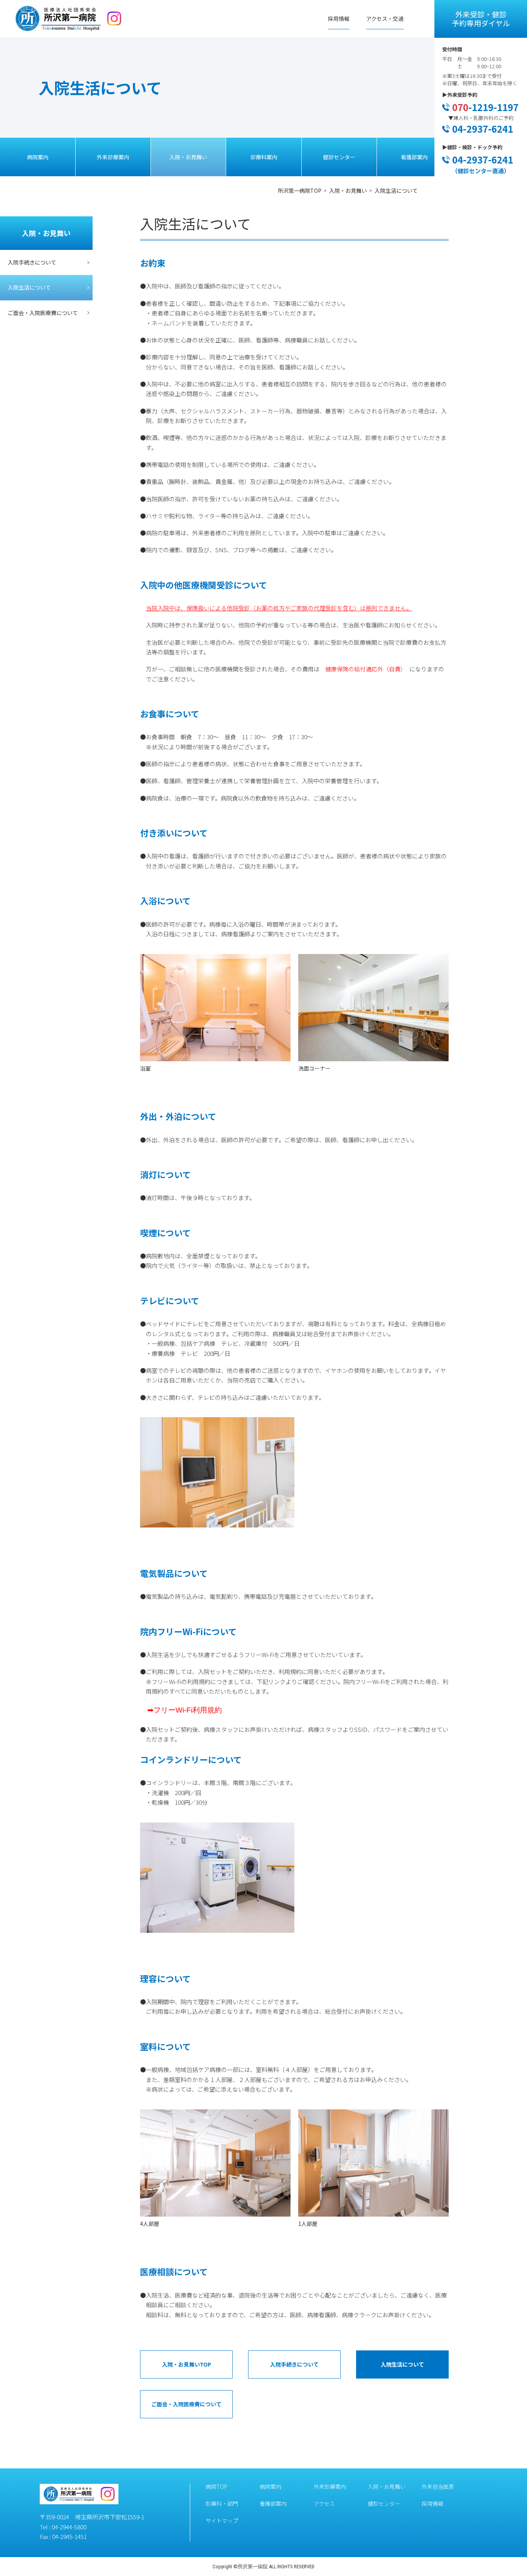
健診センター (339, 157)
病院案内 (38, 157)
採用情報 (339, 19)
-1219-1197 (485, 107)
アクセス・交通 (385, 19)
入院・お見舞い (188, 157)
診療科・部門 (222, 2504)
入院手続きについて (32, 262)
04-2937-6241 (483, 129)
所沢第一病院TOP (300, 191)
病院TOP (216, 2487)
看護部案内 (414, 157)
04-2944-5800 (69, 2527)
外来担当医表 (438, 2487)
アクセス (324, 2504)
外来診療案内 (113, 157)
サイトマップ (222, 2520)
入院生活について (29, 287)
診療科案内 (264, 157)
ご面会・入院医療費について (43, 313)
